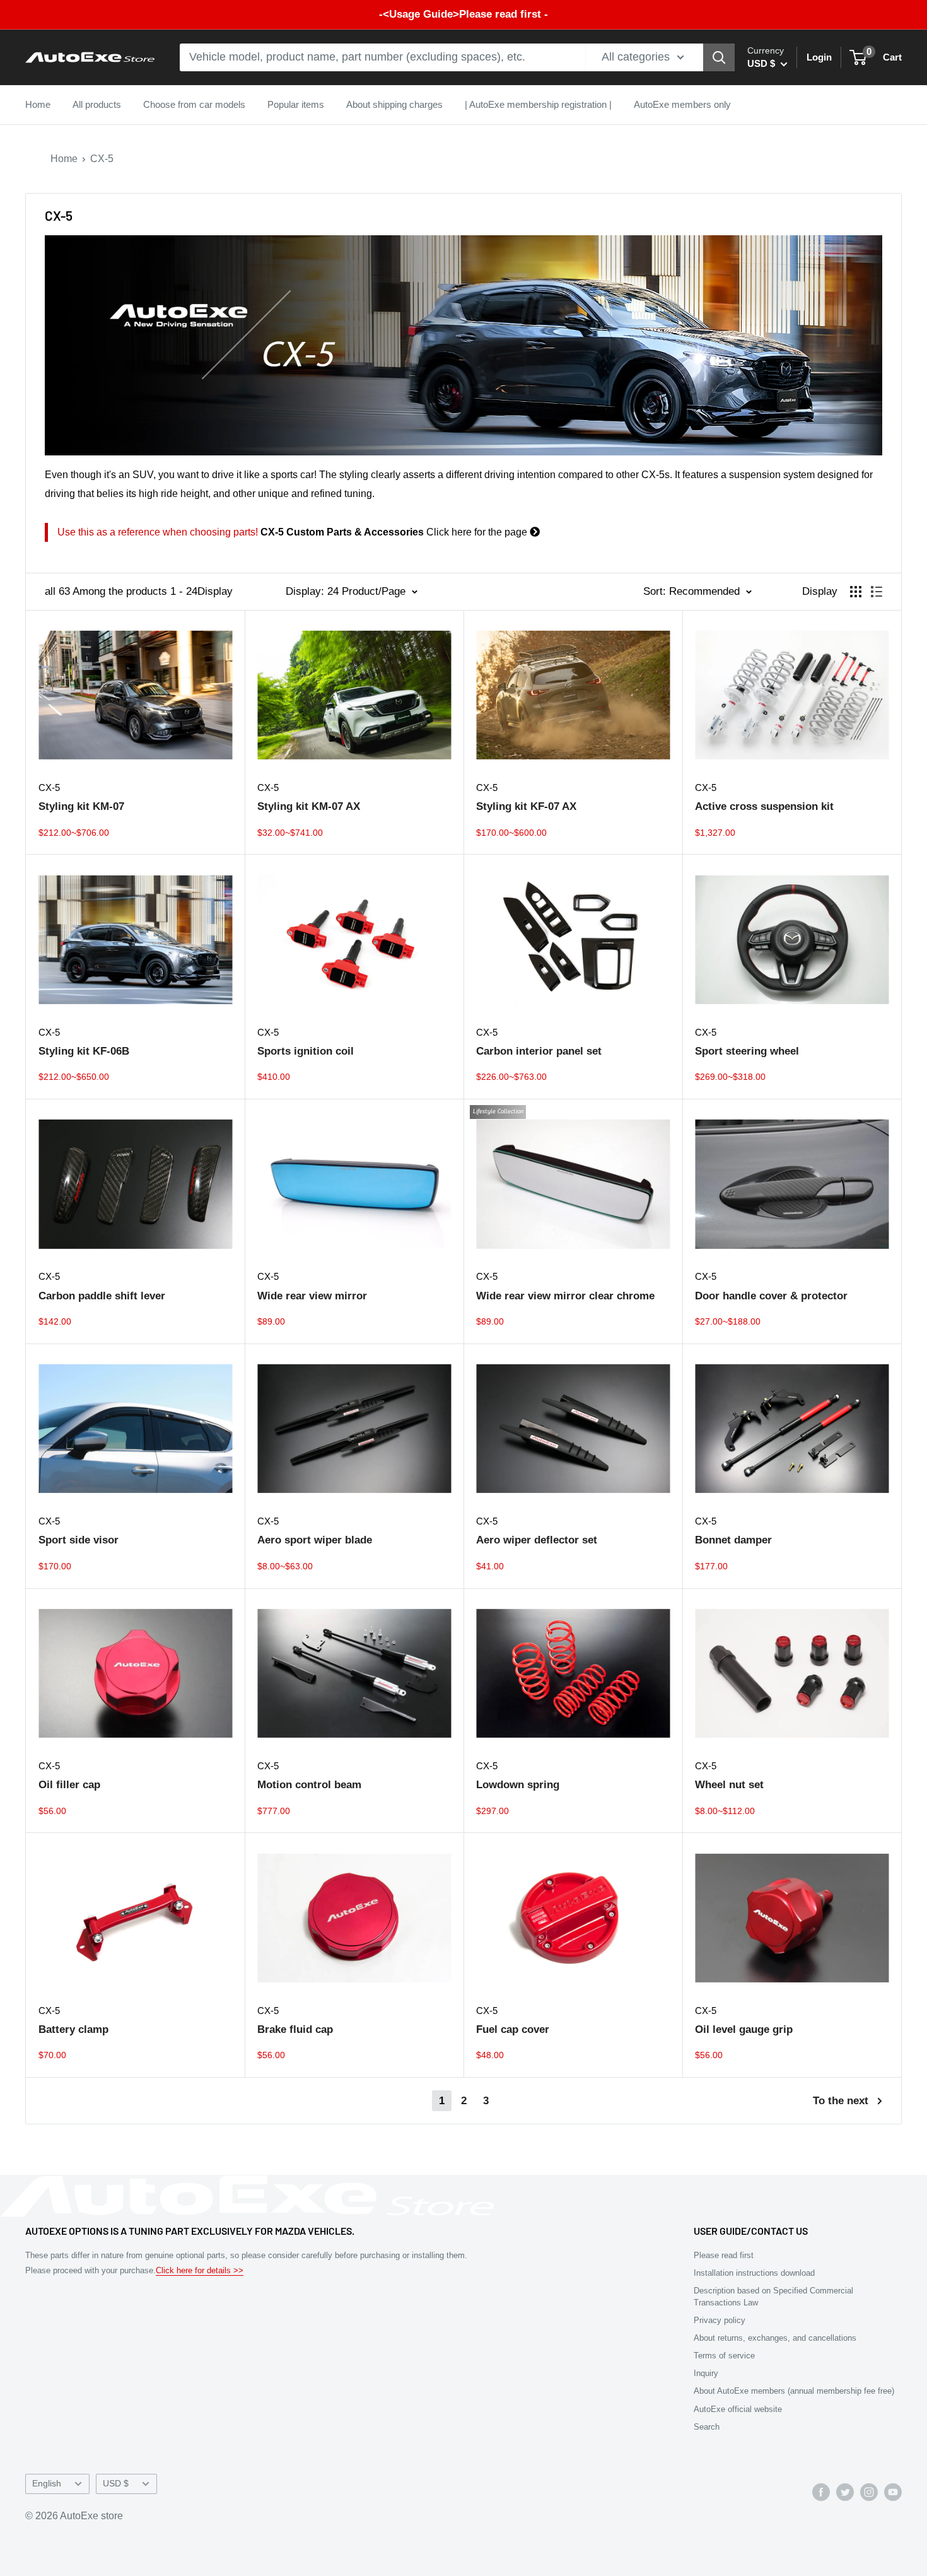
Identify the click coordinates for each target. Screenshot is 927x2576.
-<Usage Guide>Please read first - (463, 14)
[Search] (719, 57)
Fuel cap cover (513, 2029)
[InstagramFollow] (869, 2491)
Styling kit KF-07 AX (526, 806)
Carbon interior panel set (539, 1051)
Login (819, 57)
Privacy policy (720, 2320)
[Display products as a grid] (856, 592)
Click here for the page (294, 532)
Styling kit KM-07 (81, 806)
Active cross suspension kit (764, 806)
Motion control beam (309, 1785)
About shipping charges (394, 104)
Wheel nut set (729, 1785)
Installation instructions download (754, 2273)
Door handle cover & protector (771, 1296)
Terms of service (724, 2356)
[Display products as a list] (877, 592)
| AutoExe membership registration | (538, 104)
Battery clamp (73, 2029)
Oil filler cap (69, 1785)
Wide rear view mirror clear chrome (565, 1296)
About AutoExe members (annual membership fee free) (794, 2391)
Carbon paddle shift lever (102, 1296)
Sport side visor (79, 1540)
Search (707, 2427)
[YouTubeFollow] (893, 2491)
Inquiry (706, 2373)
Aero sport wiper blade (315, 1540)
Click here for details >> (200, 2270)
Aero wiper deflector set (537, 1540)
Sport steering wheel (747, 1051)
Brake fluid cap (295, 2029)
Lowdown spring (518, 1785)
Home (38, 104)
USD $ (116, 2484)
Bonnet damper (733, 1540)
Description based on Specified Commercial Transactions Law (773, 2296)
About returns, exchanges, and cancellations (775, 2338)
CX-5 (102, 159)
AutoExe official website (738, 2409)
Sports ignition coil (306, 1051)
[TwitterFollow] (845, 2491)
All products (97, 104)
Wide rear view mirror (312, 1296)
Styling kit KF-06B (84, 1051)
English (47, 2484)
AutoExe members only (682, 104)
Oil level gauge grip (744, 2029)
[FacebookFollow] (821, 2491)
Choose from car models (194, 104)
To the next (841, 2101)
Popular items (296, 104)
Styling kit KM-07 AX (309, 806)
